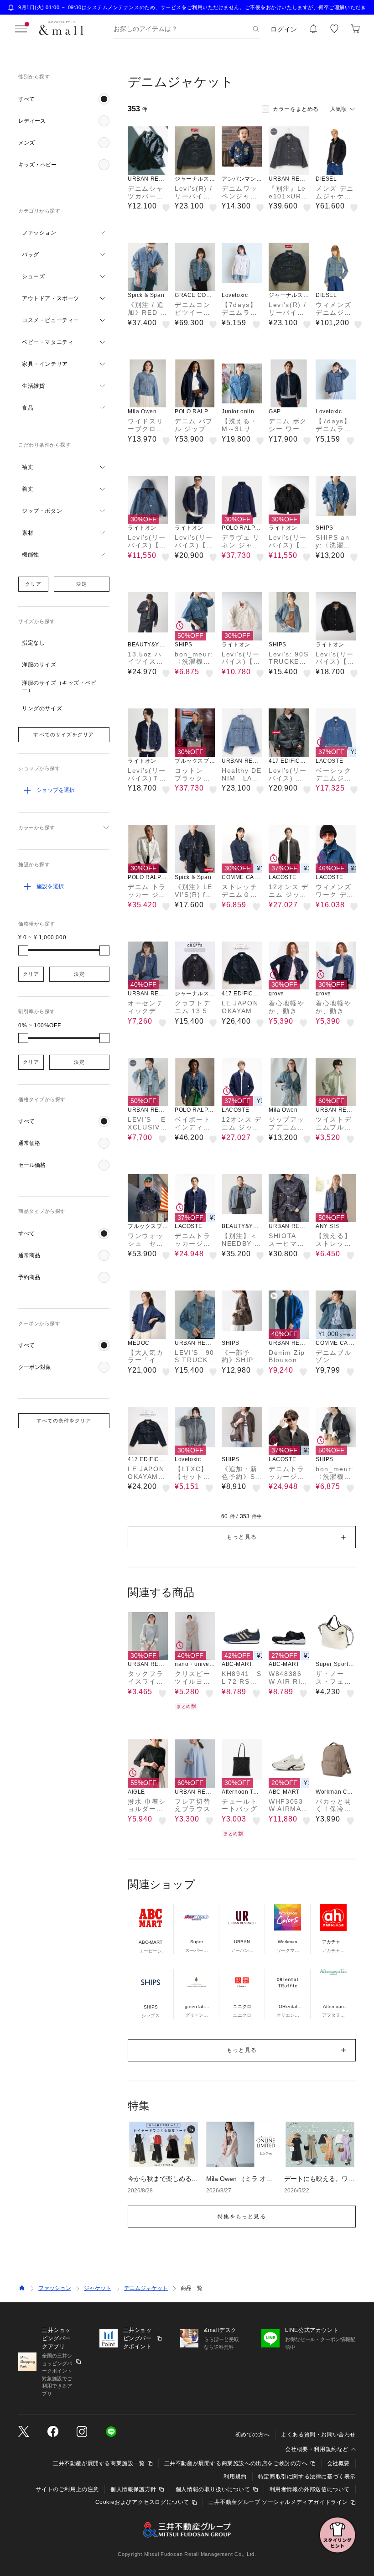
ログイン (284, 29)
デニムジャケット (146, 2288)
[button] (64, 99)
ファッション (55, 2288)
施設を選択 (50, 886)
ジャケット (98, 2288)
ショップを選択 (56, 790)
